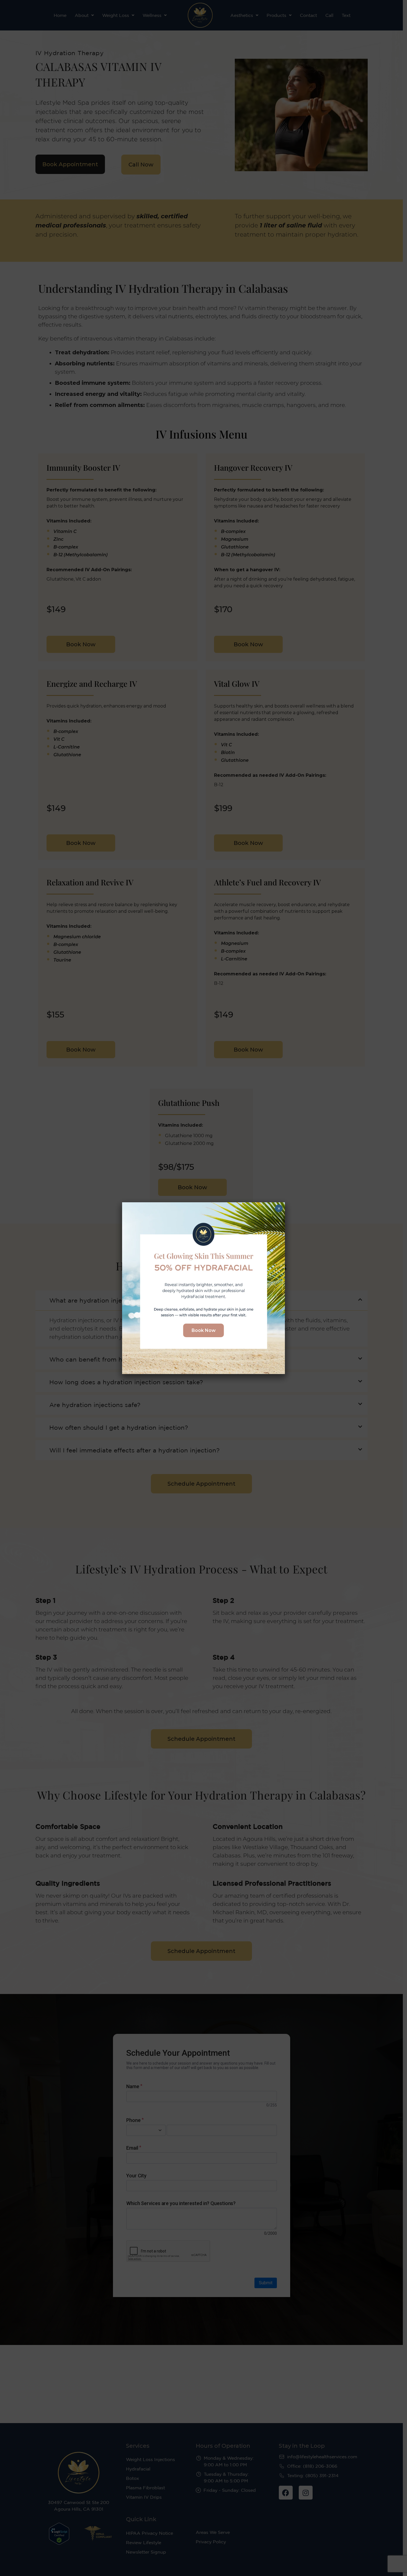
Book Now (204, 1330)
